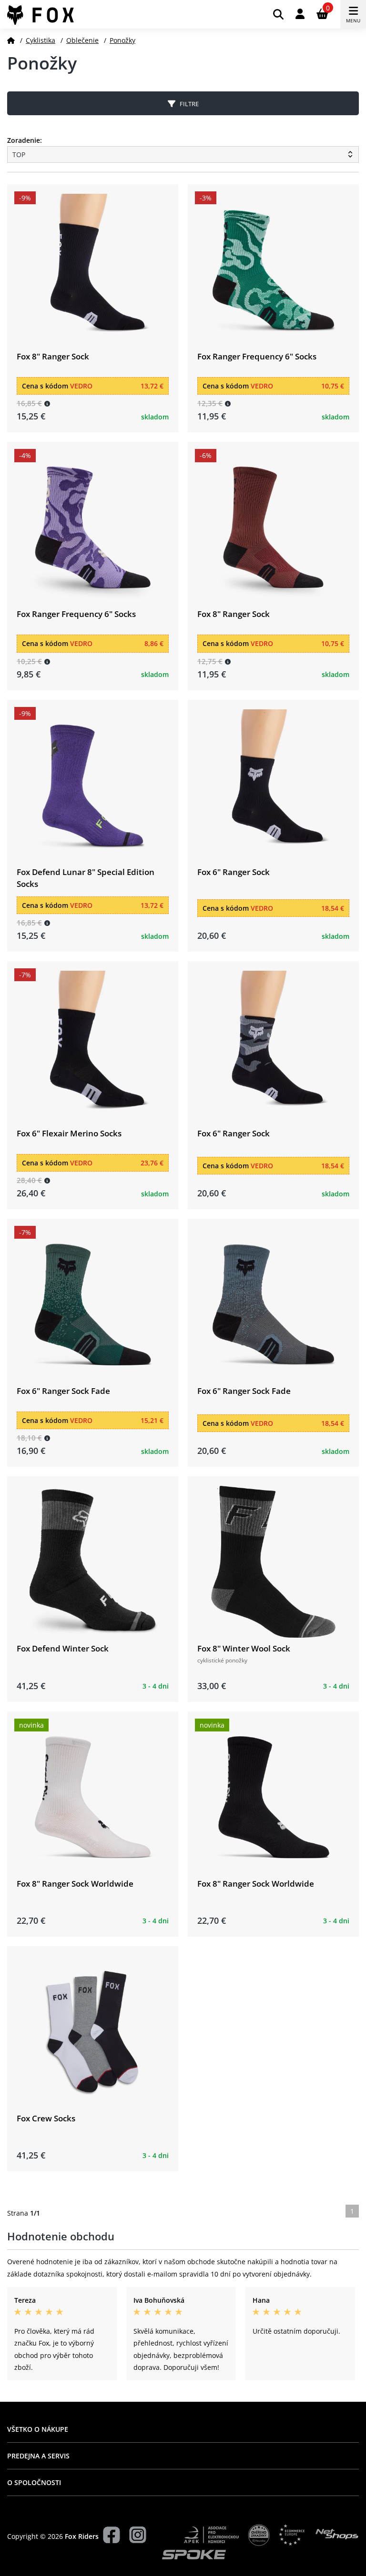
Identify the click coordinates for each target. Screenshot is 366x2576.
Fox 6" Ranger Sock (234, 872)
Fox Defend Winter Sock (63, 1648)
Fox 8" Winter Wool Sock (244, 1648)
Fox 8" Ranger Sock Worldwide (75, 1884)
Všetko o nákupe (38, 2429)
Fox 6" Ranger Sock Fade (63, 1391)
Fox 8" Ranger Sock (53, 356)
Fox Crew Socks (46, 2118)
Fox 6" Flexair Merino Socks (69, 1133)
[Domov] (11, 40)
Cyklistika (41, 40)
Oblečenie (82, 40)
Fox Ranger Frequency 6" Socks (257, 356)
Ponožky (122, 40)
